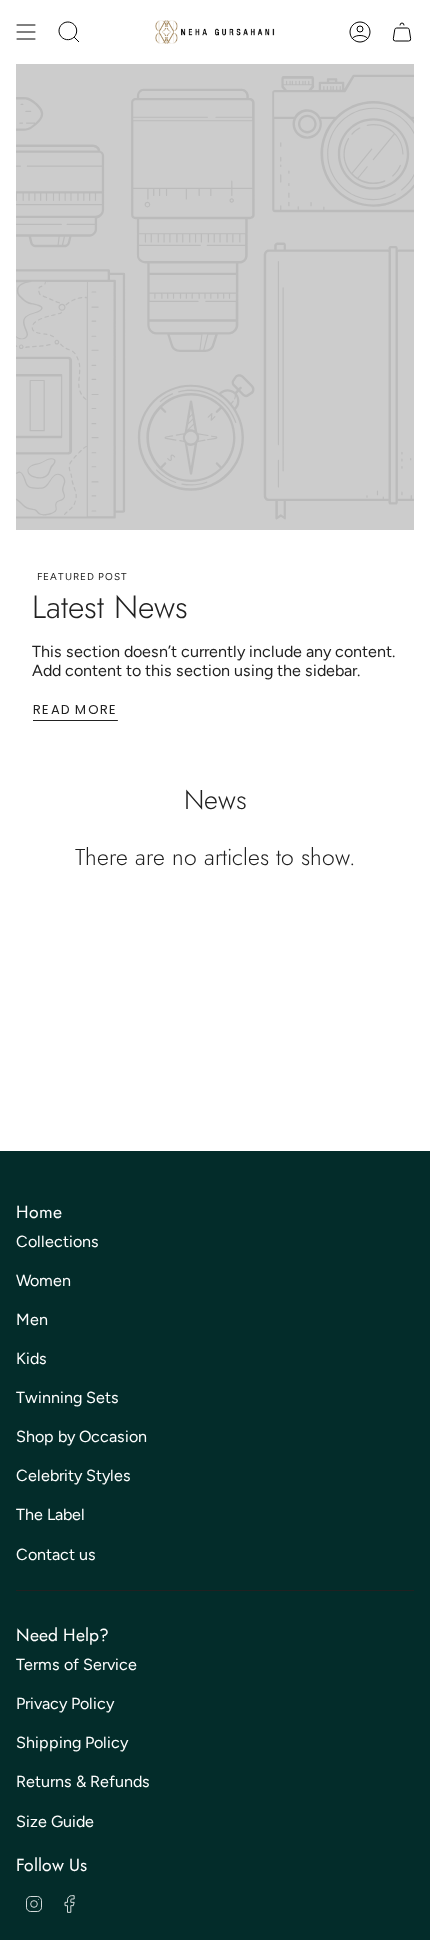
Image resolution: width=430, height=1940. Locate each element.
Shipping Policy (72, 1742)
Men (32, 1319)
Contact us (56, 1554)
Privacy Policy (65, 1703)
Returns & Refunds (83, 1781)
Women (43, 1280)
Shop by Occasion (81, 1436)
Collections (57, 1241)
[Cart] (402, 32)
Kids (31, 1358)
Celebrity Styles (73, 1475)
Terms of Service (76, 1664)
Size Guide (55, 1821)
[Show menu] (26, 32)
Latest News (110, 607)
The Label (50, 1514)
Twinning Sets (67, 1397)
